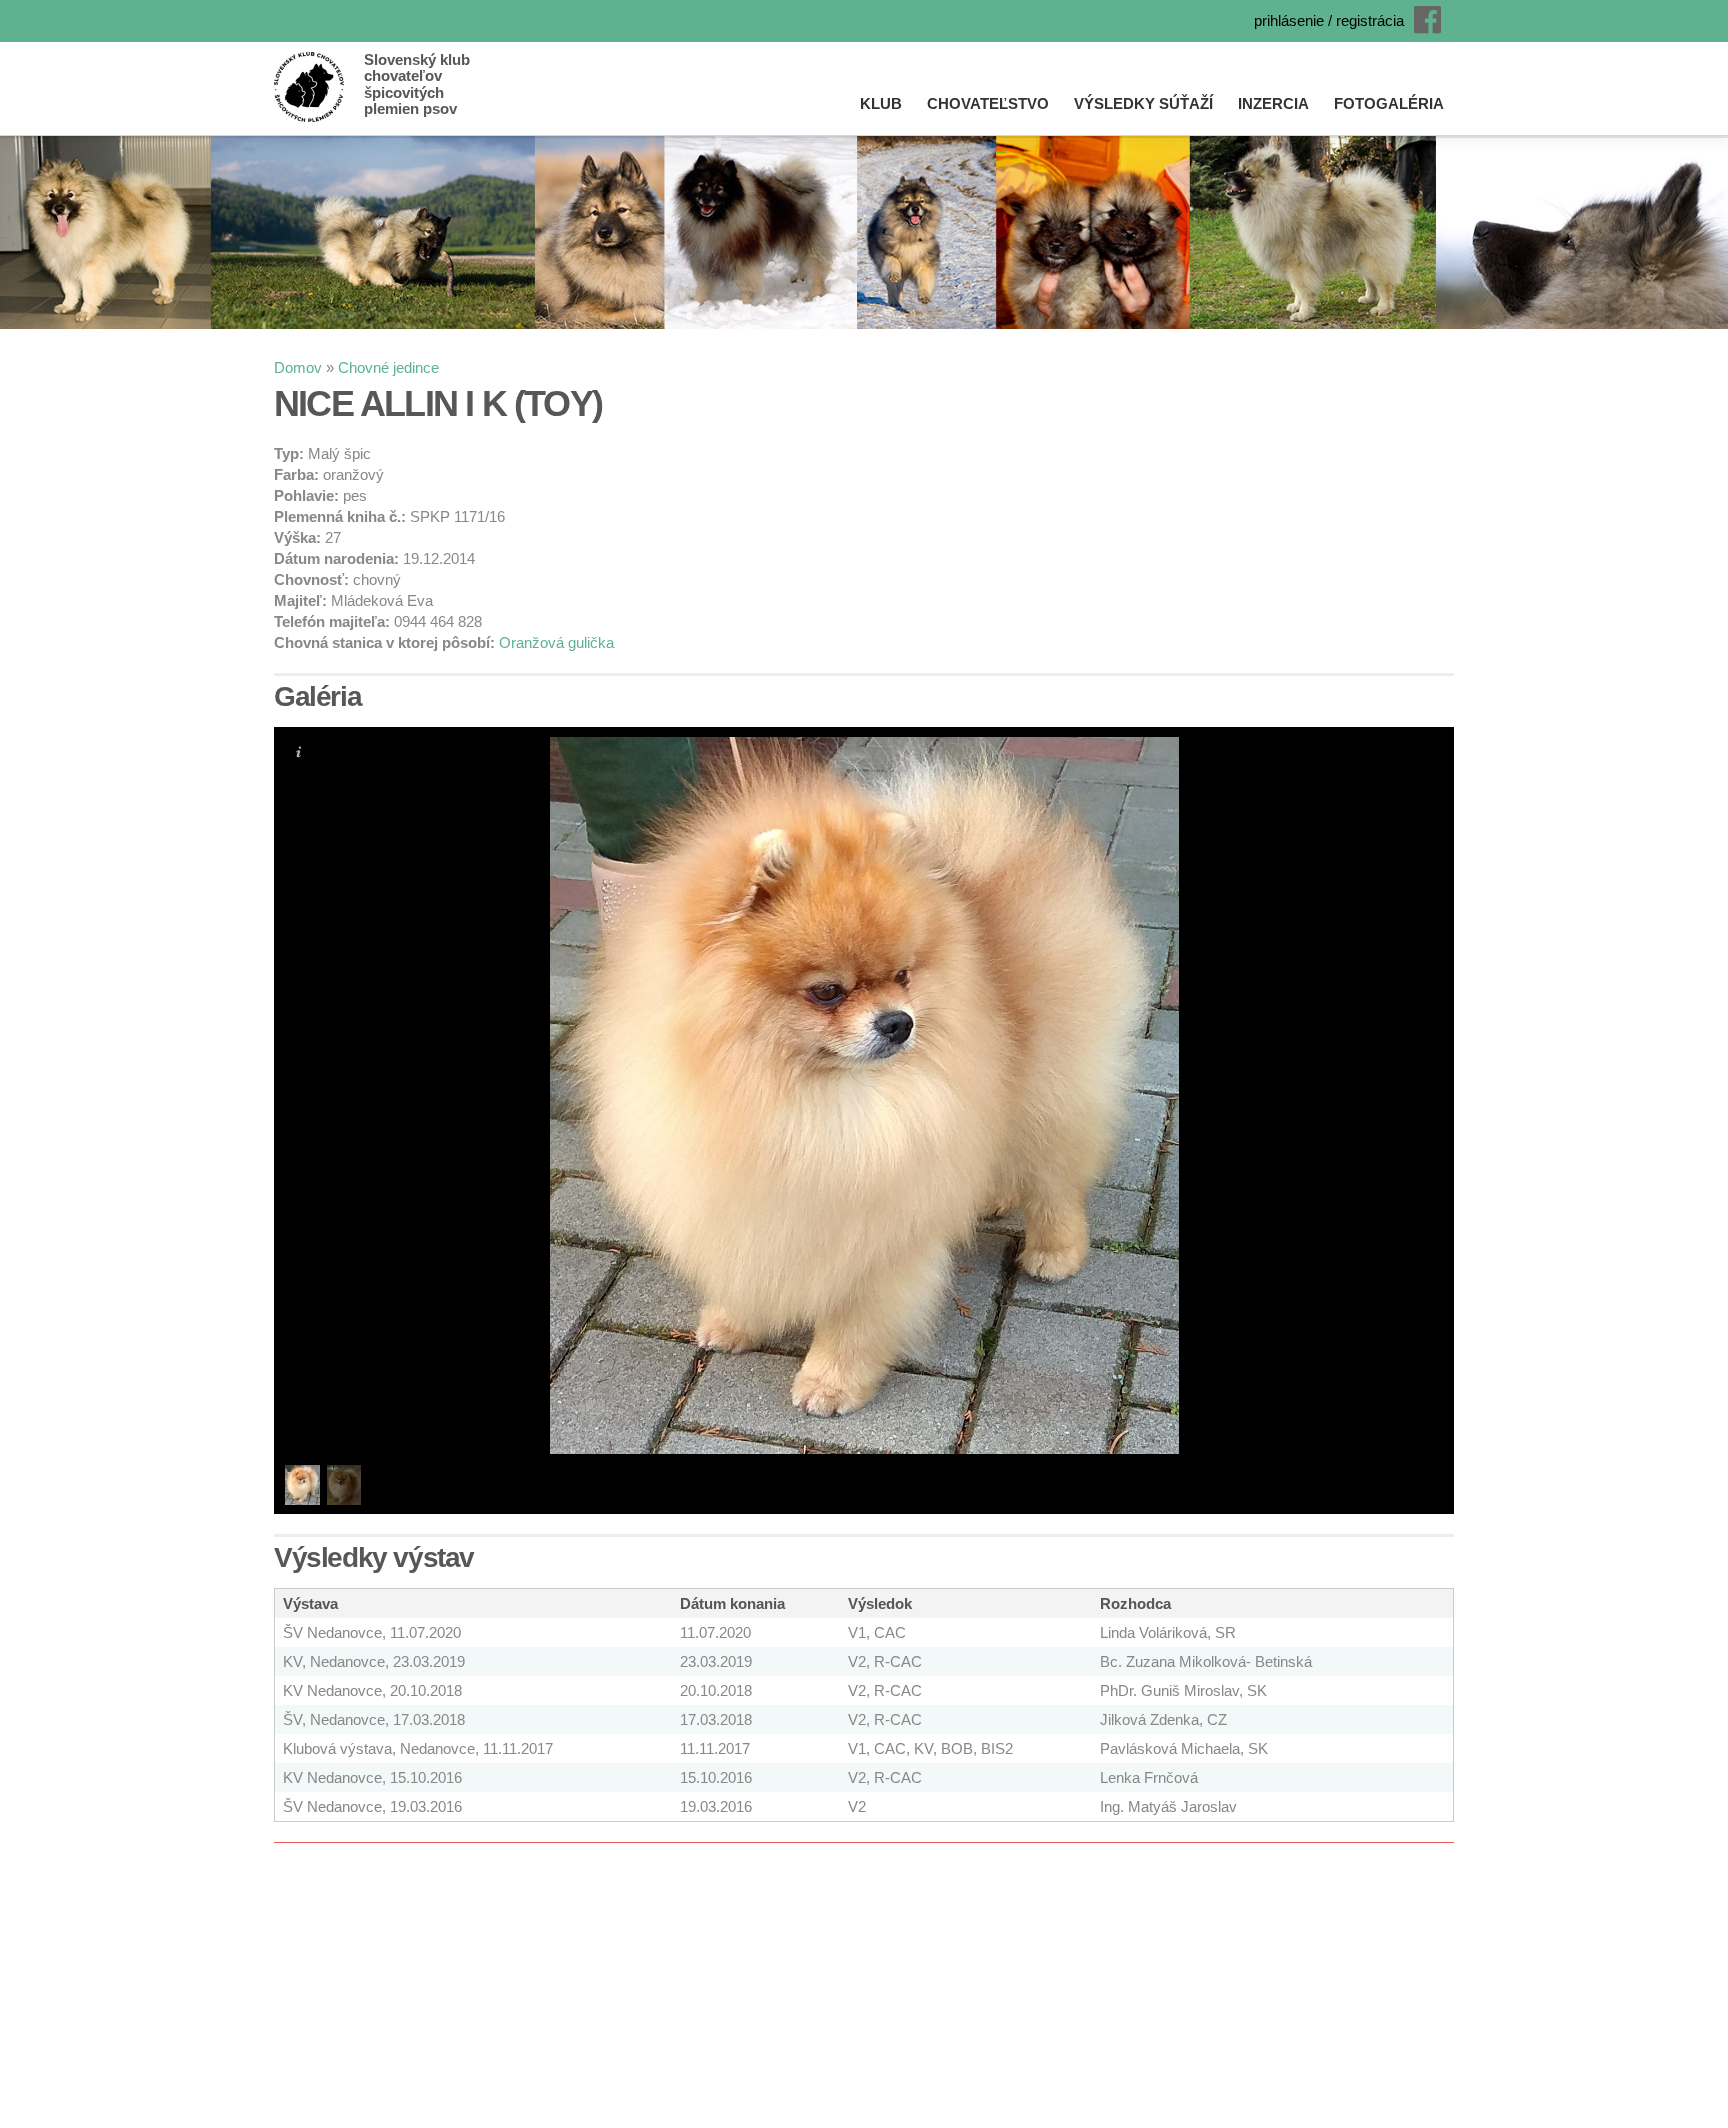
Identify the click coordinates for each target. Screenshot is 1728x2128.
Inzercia (1273, 103)
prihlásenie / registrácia (1329, 20)
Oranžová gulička (556, 642)
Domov (298, 367)
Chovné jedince (388, 367)
